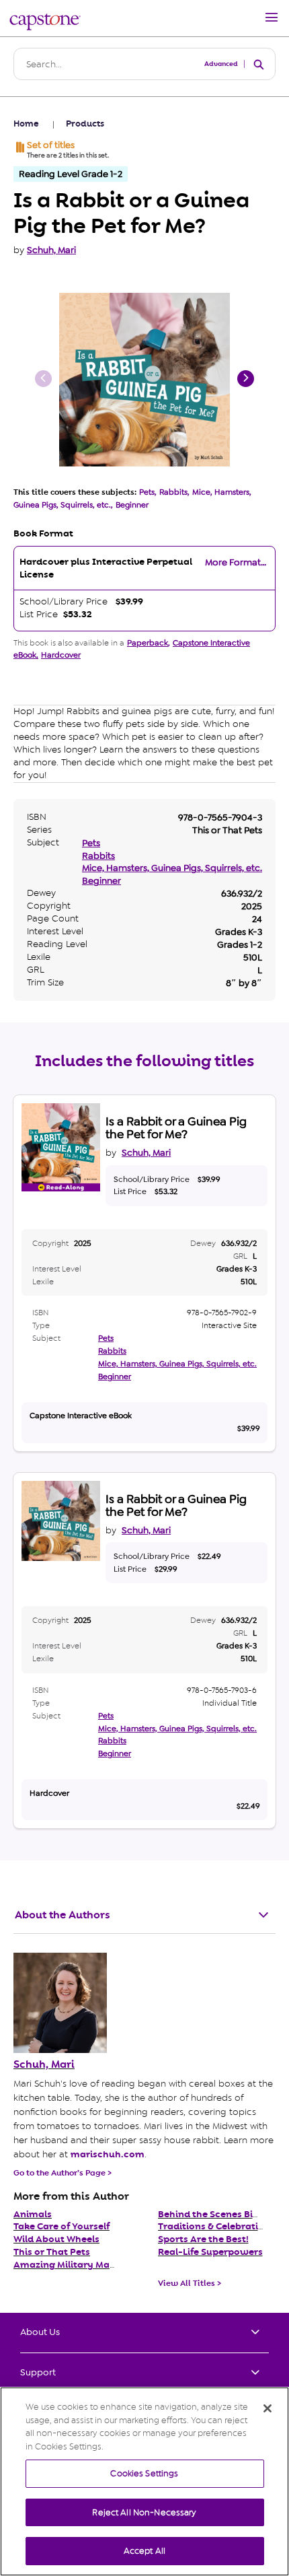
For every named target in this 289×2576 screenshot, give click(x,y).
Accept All (144, 2551)
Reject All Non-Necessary (144, 2512)
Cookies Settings (144, 2473)
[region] (144, 2481)
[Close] (267, 2408)
